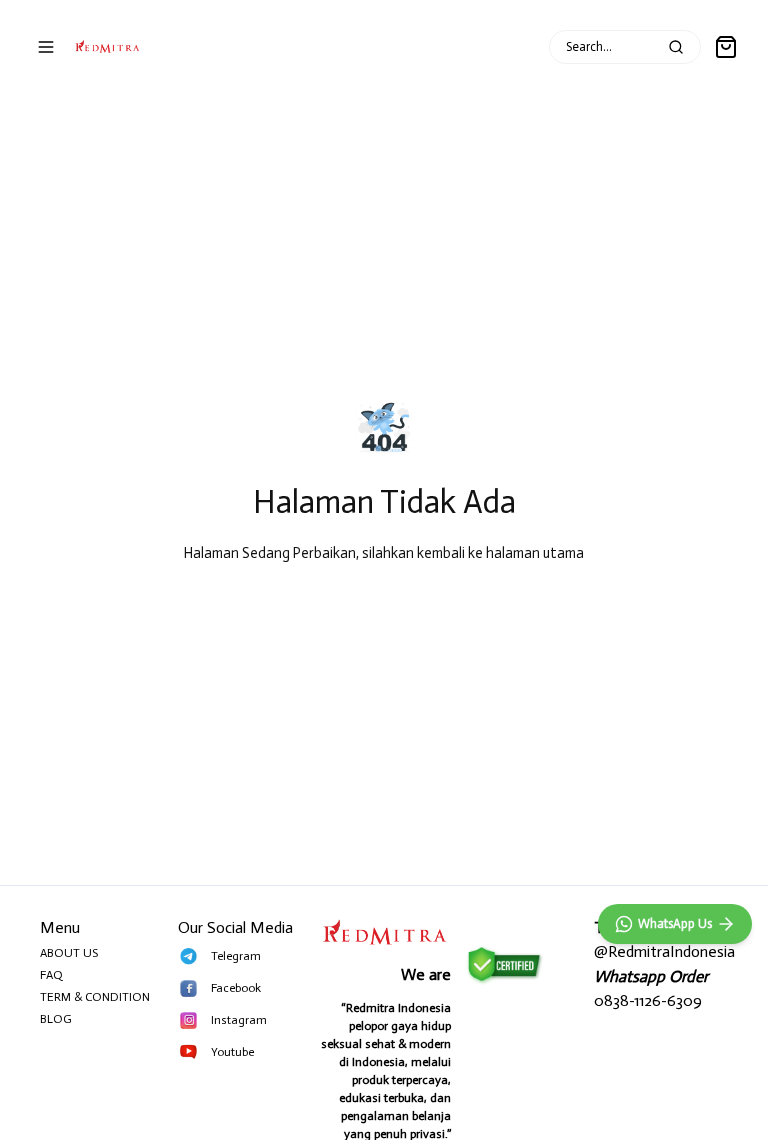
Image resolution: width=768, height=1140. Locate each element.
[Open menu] (46, 47)
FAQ (51, 975)
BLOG (56, 1019)
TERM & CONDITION (95, 997)
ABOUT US (69, 953)
